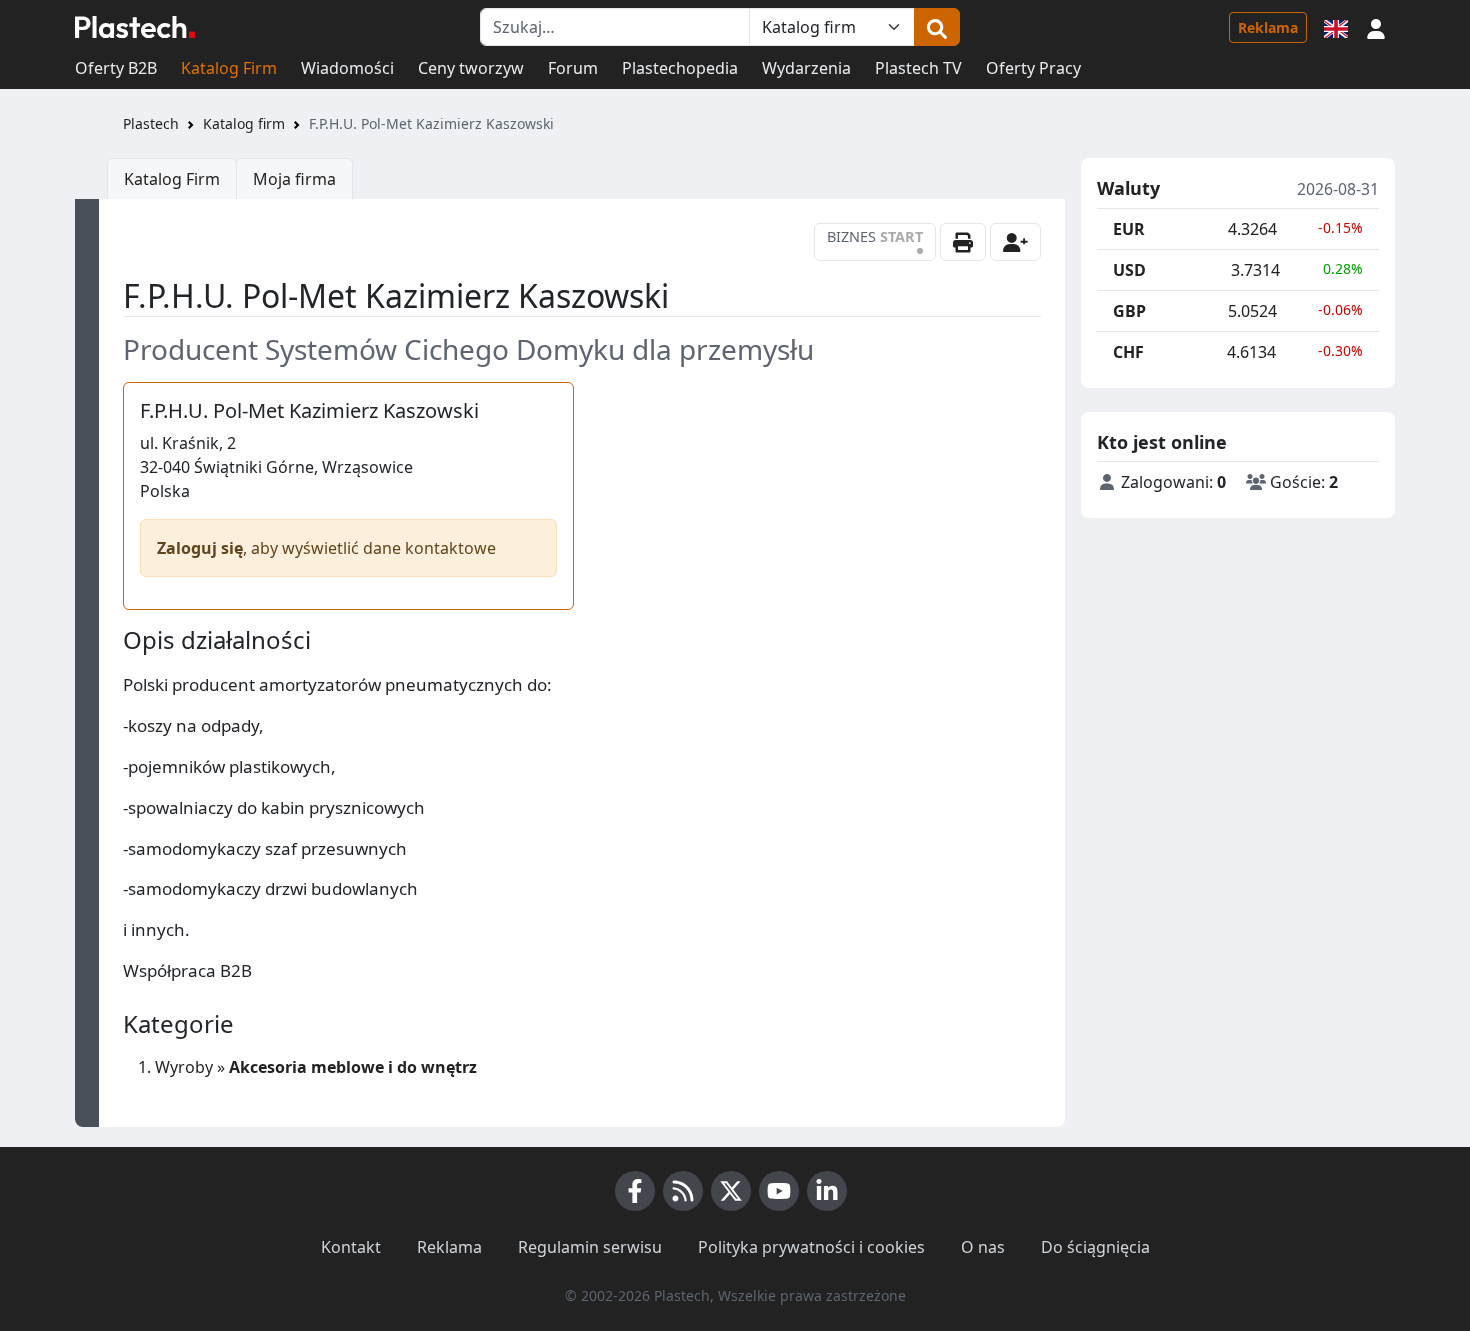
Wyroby (184, 1067)
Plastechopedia (680, 68)
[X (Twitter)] (731, 1191)
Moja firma (294, 179)
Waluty (1128, 189)
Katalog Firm (229, 68)
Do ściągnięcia (1095, 1247)
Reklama (1268, 27)
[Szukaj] (937, 27)
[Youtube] (779, 1191)
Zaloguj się (200, 548)
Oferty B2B (116, 68)
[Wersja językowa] (1336, 27)
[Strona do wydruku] (963, 242)
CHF (1128, 352)
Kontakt (351, 1247)
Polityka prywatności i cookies (811, 1247)
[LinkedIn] (827, 1191)
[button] (1376, 27)
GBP (1129, 311)
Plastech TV (918, 68)
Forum (573, 68)
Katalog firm (244, 123)
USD (1129, 270)
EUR (1129, 229)
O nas (983, 1247)
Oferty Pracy (1033, 68)
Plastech (151, 123)
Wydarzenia (806, 68)
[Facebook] (635, 1191)
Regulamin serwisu (590, 1247)
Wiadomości (347, 68)
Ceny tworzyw (471, 68)
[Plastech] (135, 27)
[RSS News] (683, 1191)
